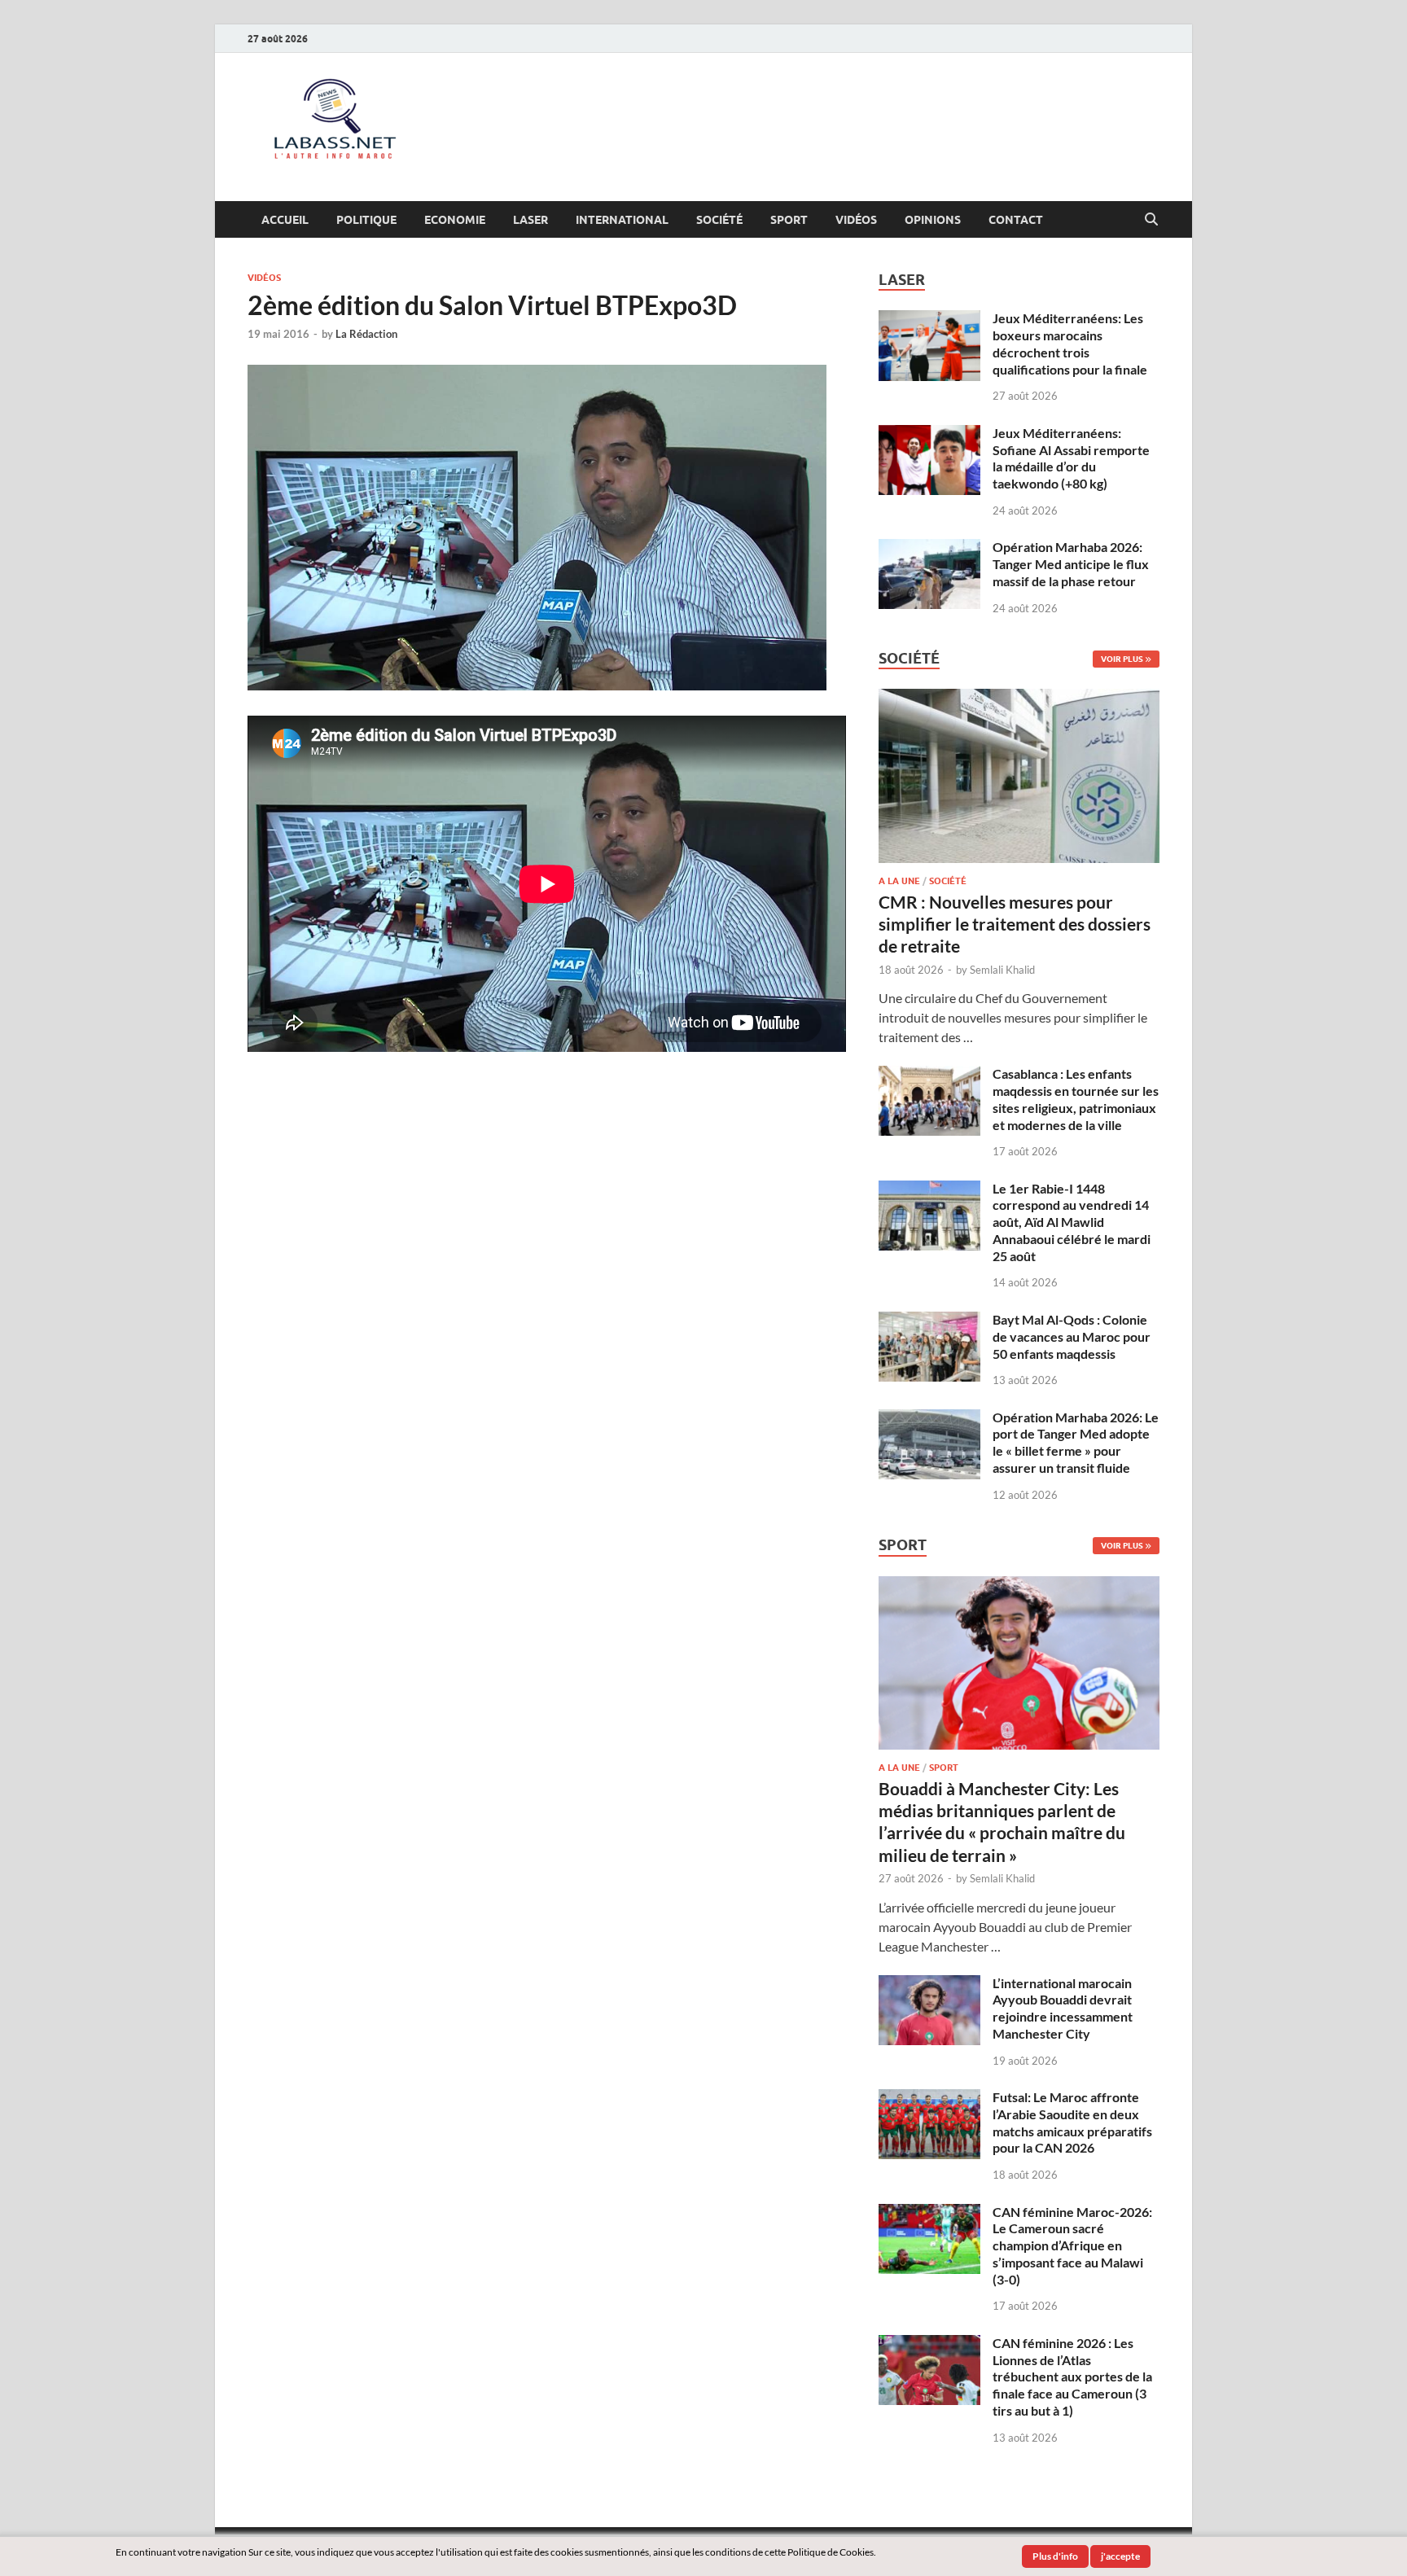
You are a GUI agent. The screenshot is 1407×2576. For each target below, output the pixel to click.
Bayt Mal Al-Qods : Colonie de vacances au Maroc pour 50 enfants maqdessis (1072, 1336)
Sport (789, 220)
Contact (1016, 220)
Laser (530, 220)
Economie (455, 220)
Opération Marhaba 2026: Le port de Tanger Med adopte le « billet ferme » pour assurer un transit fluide (1076, 1442)
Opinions (933, 220)
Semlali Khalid (1002, 970)
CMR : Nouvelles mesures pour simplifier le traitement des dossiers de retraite (1015, 924)
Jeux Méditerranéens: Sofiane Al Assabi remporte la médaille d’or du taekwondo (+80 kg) (1071, 458)
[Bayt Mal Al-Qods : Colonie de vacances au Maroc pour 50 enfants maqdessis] (929, 1321)
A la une (899, 881)
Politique (366, 220)
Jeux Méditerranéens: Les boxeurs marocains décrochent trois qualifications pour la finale (1070, 343)
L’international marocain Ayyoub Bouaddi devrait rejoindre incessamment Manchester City (1063, 2008)
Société (719, 220)
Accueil (285, 220)
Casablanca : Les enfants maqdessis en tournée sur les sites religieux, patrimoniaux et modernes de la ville (1076, 1099)
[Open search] (1151, 220)
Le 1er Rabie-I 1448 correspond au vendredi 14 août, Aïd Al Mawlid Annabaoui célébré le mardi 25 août (1072, 1222)
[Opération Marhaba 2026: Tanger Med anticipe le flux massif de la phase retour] (929, 548)
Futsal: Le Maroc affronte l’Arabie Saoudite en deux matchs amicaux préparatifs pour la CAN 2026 (1072, 2122)
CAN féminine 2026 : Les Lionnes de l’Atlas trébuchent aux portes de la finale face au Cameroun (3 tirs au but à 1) (1072, 2377)
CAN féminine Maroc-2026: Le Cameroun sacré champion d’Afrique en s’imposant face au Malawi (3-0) (1072, 2245)
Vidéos (856, 220)
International (622, 220)
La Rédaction (366, 334)
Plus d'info (1055, 2556)
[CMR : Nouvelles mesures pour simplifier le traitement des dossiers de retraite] (1019, 698)
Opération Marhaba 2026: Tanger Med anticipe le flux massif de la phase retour (1071, 564)
